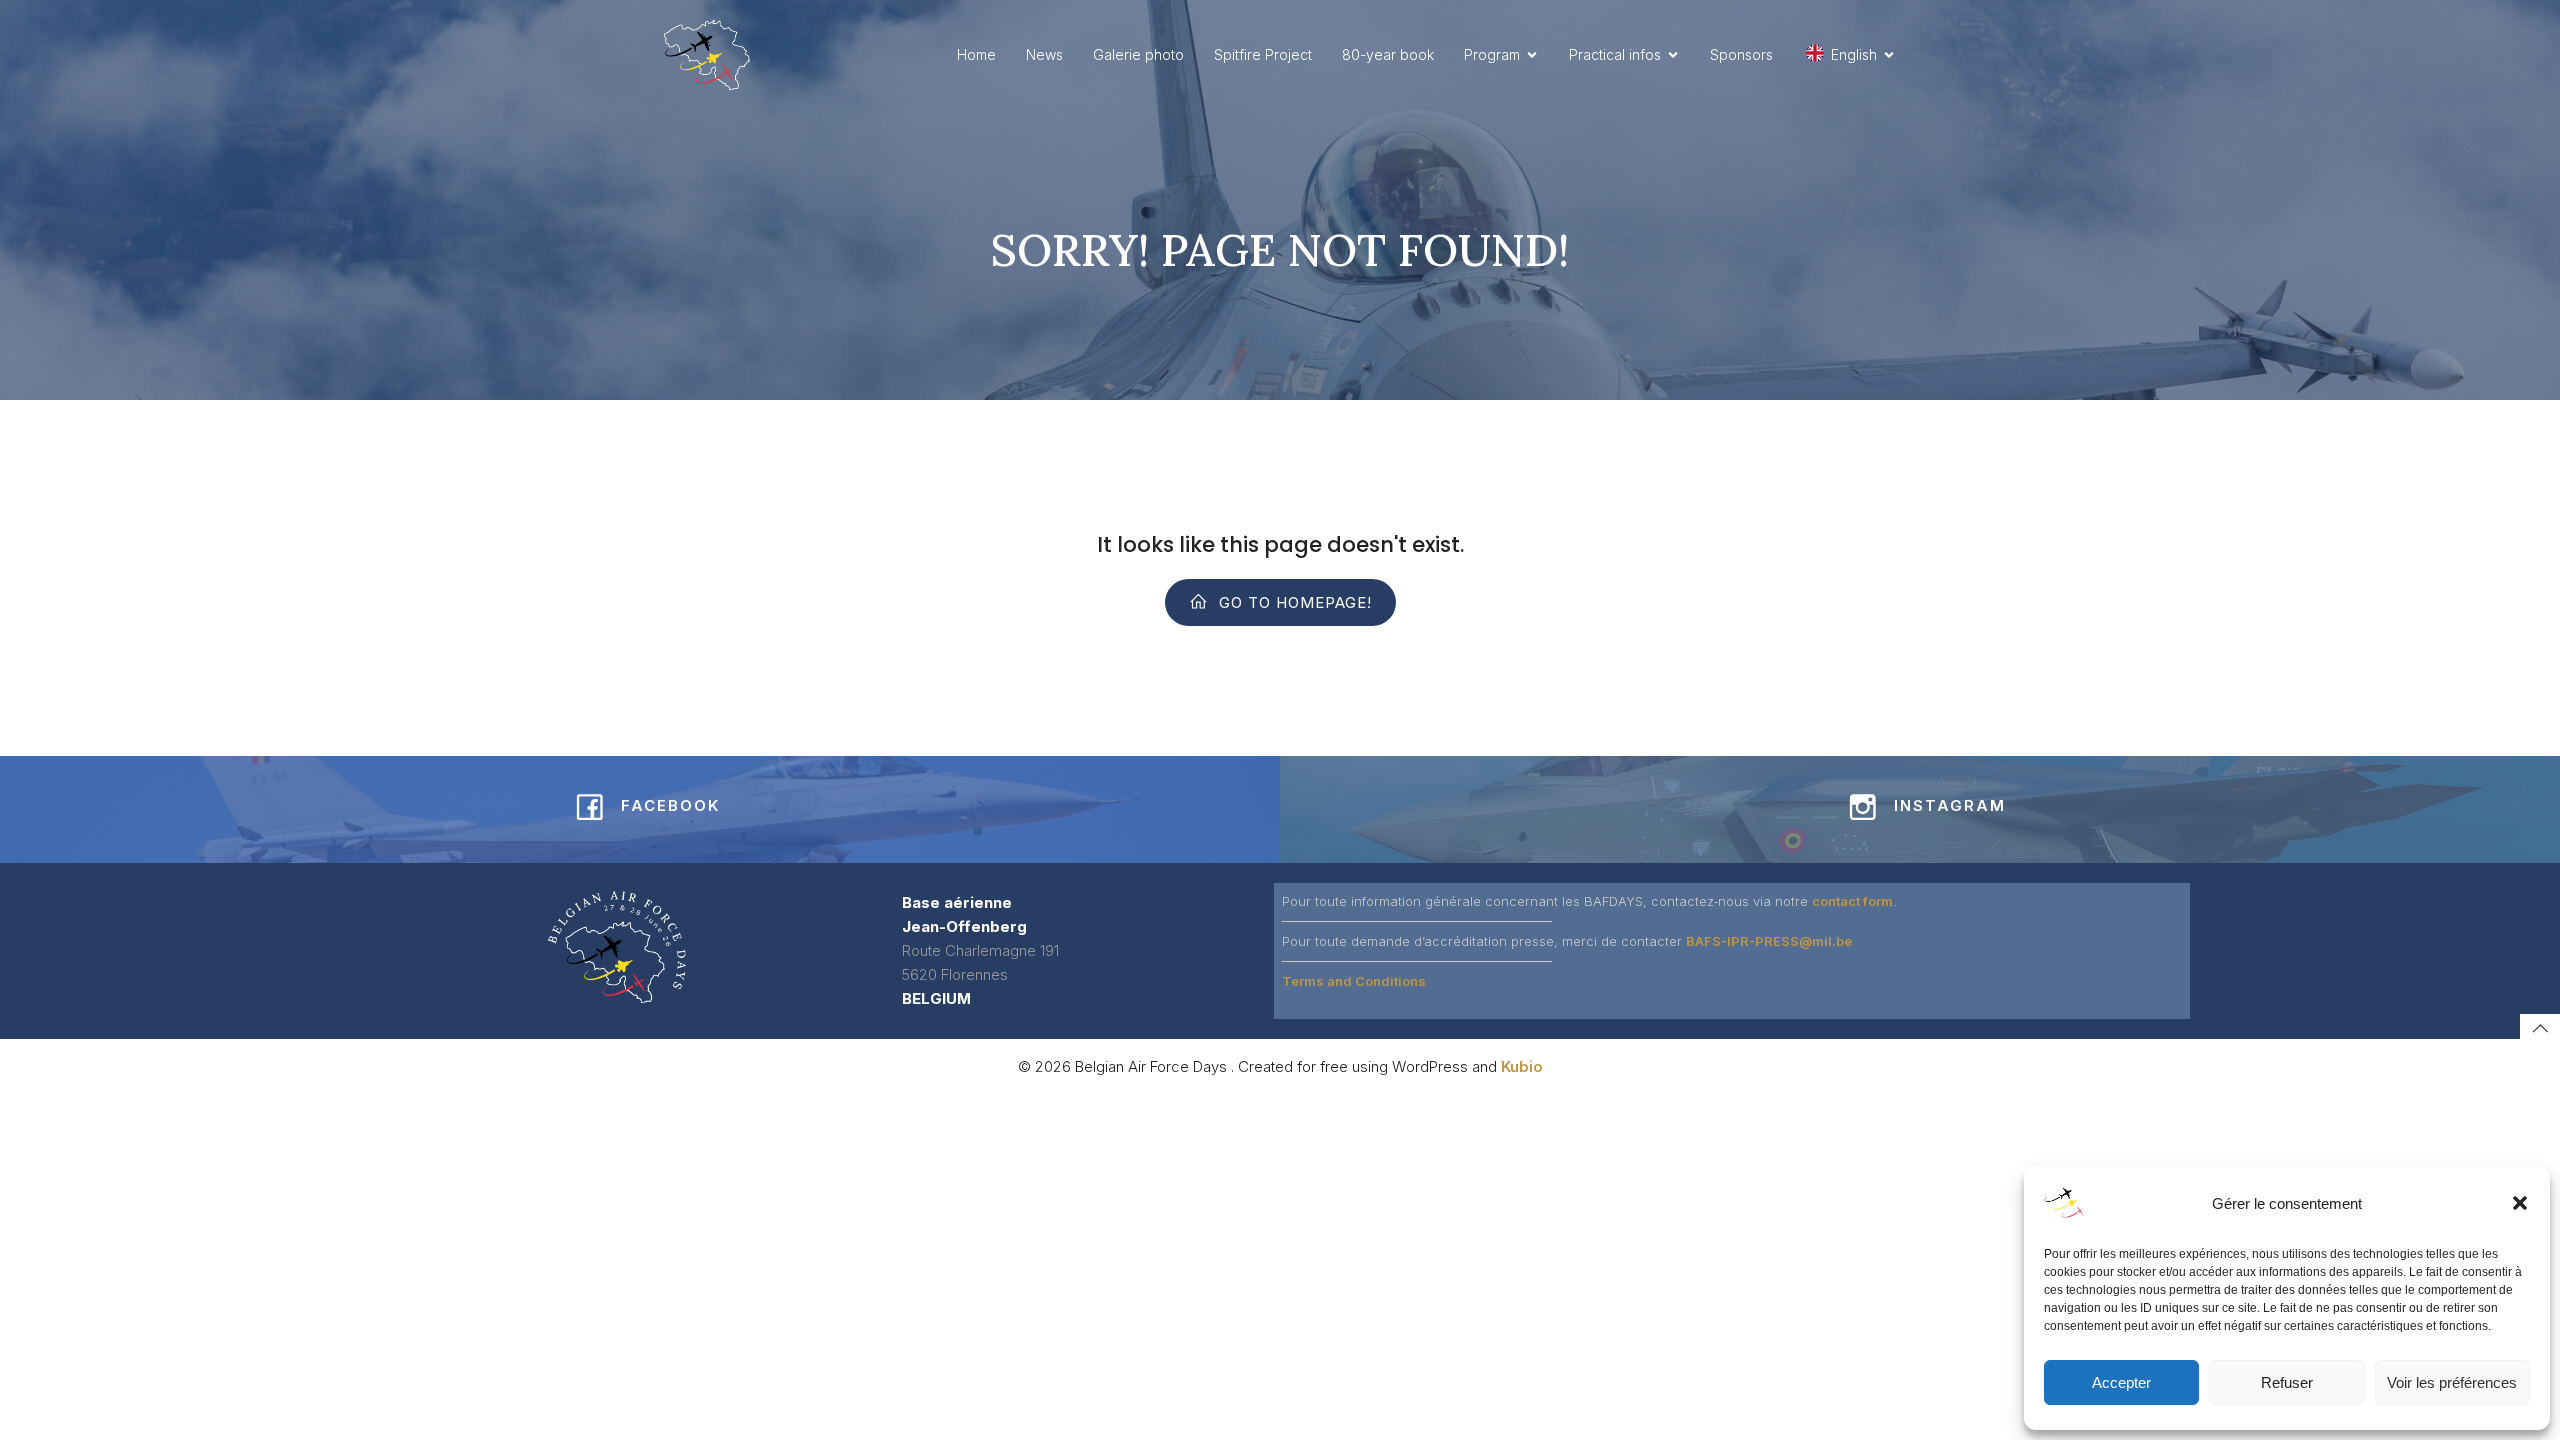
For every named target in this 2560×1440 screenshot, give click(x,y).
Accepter (2121, 1382)
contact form (1852, 901)
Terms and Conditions (1354, 981)
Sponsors (1741, 54)
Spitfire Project (1263, 54)
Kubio (1522, 1066)
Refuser (2287, 1382)
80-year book (1388, 54)
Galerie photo (1138, 54)
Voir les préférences (2452, 1382)
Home (976, 54)
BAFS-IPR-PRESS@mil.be (1769, 941)
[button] (2520, 1203)
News (1044, 54)
